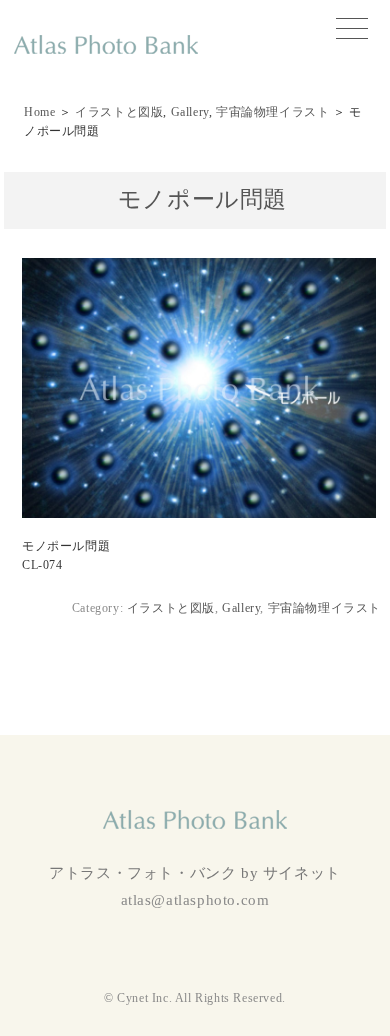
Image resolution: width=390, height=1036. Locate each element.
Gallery (190, 112)
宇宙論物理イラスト (272, 112)
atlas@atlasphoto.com (195, 900)
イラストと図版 (119, 112)
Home (39, 112)
